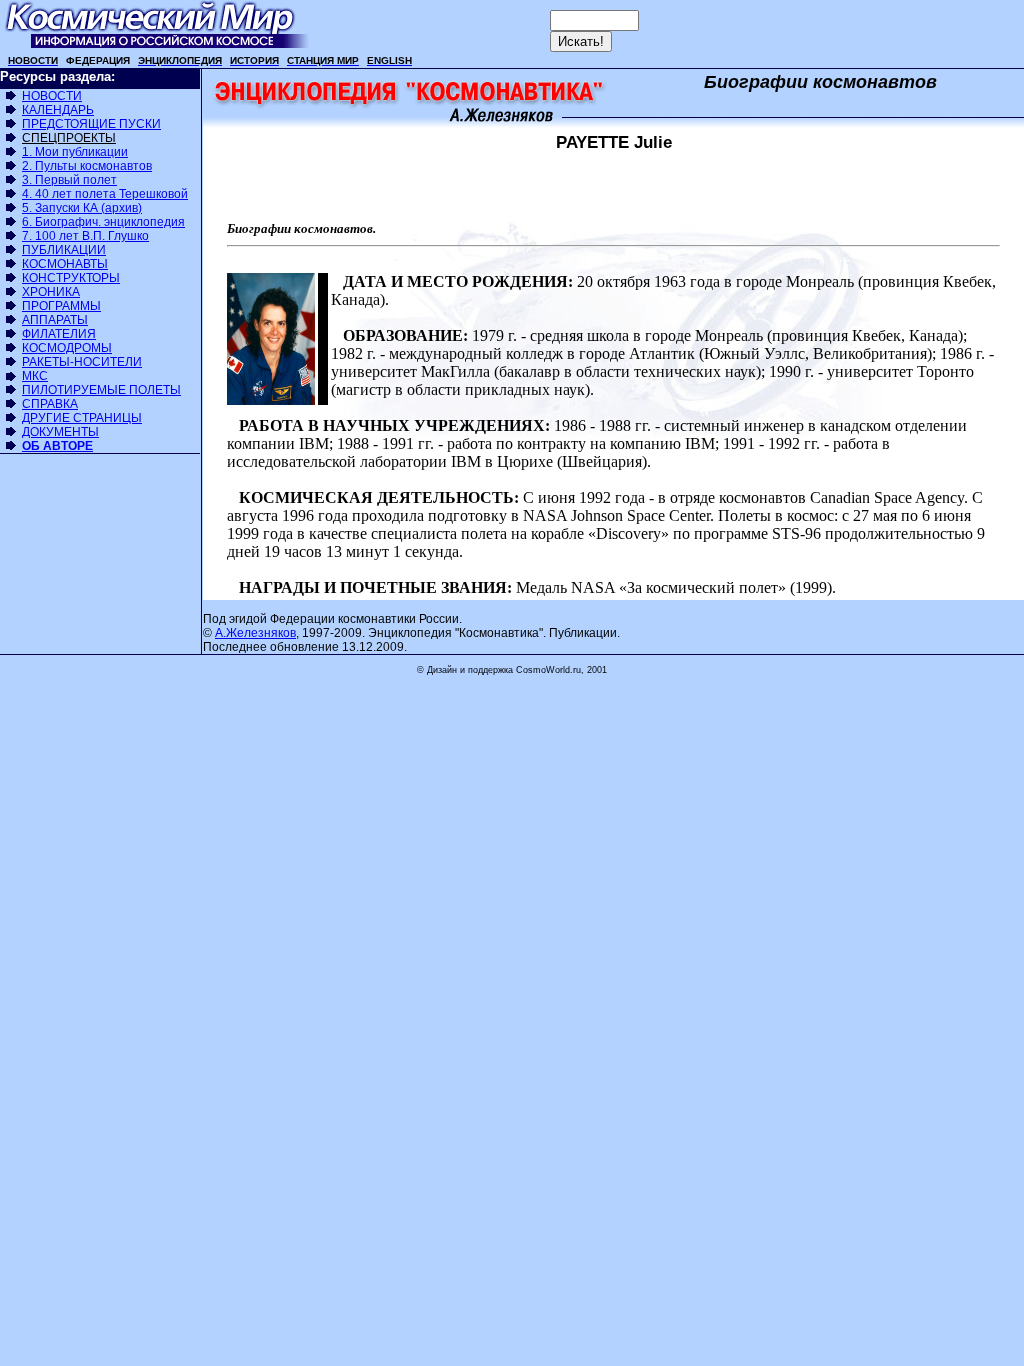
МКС (35, 376)
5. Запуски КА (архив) (82, 208)
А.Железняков (255, 633)
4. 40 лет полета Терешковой (105, 194)
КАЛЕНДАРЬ (58, 110)
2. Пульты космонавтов (87, 166)
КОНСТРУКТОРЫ (71, 278)
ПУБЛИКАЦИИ (64, 250)
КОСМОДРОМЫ (67, 348)
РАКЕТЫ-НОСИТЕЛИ (82, 362)
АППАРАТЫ (55, 320)
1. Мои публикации (75, 152)
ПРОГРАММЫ (61, 306)
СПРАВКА (50, 404)
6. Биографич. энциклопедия (103, 222)
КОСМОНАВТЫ (65, 264)
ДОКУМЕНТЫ (60, 432)
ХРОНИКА (51, 292)
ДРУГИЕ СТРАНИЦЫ (82, 418)
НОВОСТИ (52, 96)
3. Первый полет (69, 180)
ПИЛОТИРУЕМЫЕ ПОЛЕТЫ (101, 390)
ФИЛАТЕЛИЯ (59, 334)
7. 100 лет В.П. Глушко (85, 236)
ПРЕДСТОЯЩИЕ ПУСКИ (91, 124)
